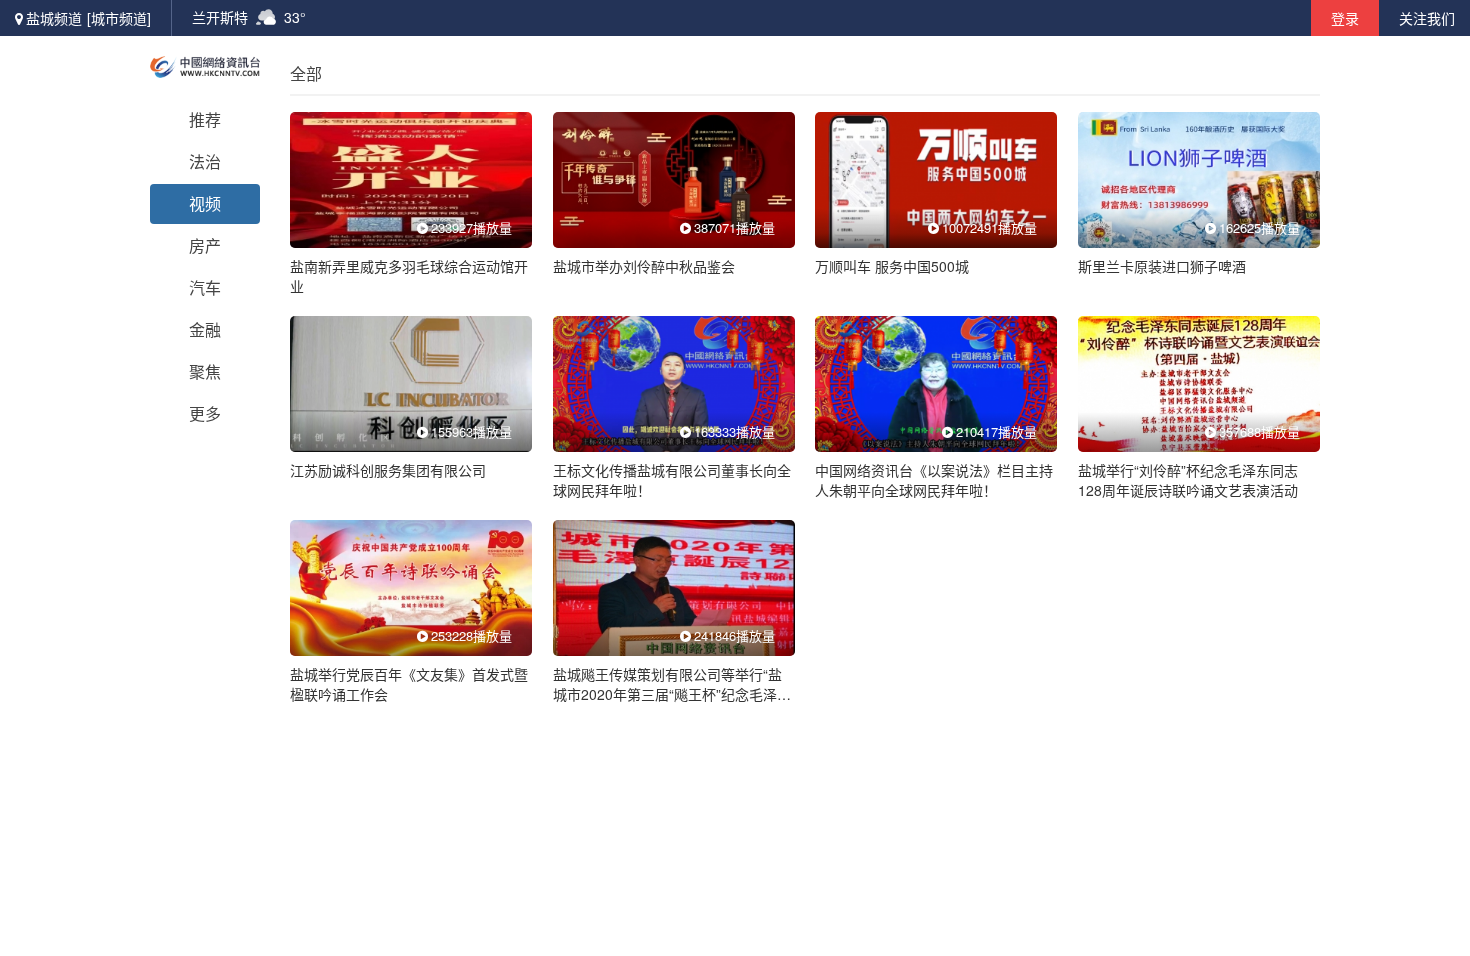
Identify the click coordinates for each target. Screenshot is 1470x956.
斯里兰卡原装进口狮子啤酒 (1162, 266)
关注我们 (1427, 18)
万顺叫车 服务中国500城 (892, 266)
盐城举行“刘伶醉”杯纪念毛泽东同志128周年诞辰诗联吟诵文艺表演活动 (1188, 480)
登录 (1345, 18)
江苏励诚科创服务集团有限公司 (388, 470)
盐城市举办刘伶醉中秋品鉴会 (644, 266)
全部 (306, 73)
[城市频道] (119, 18)
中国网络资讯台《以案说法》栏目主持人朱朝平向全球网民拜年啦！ (934, 480)
